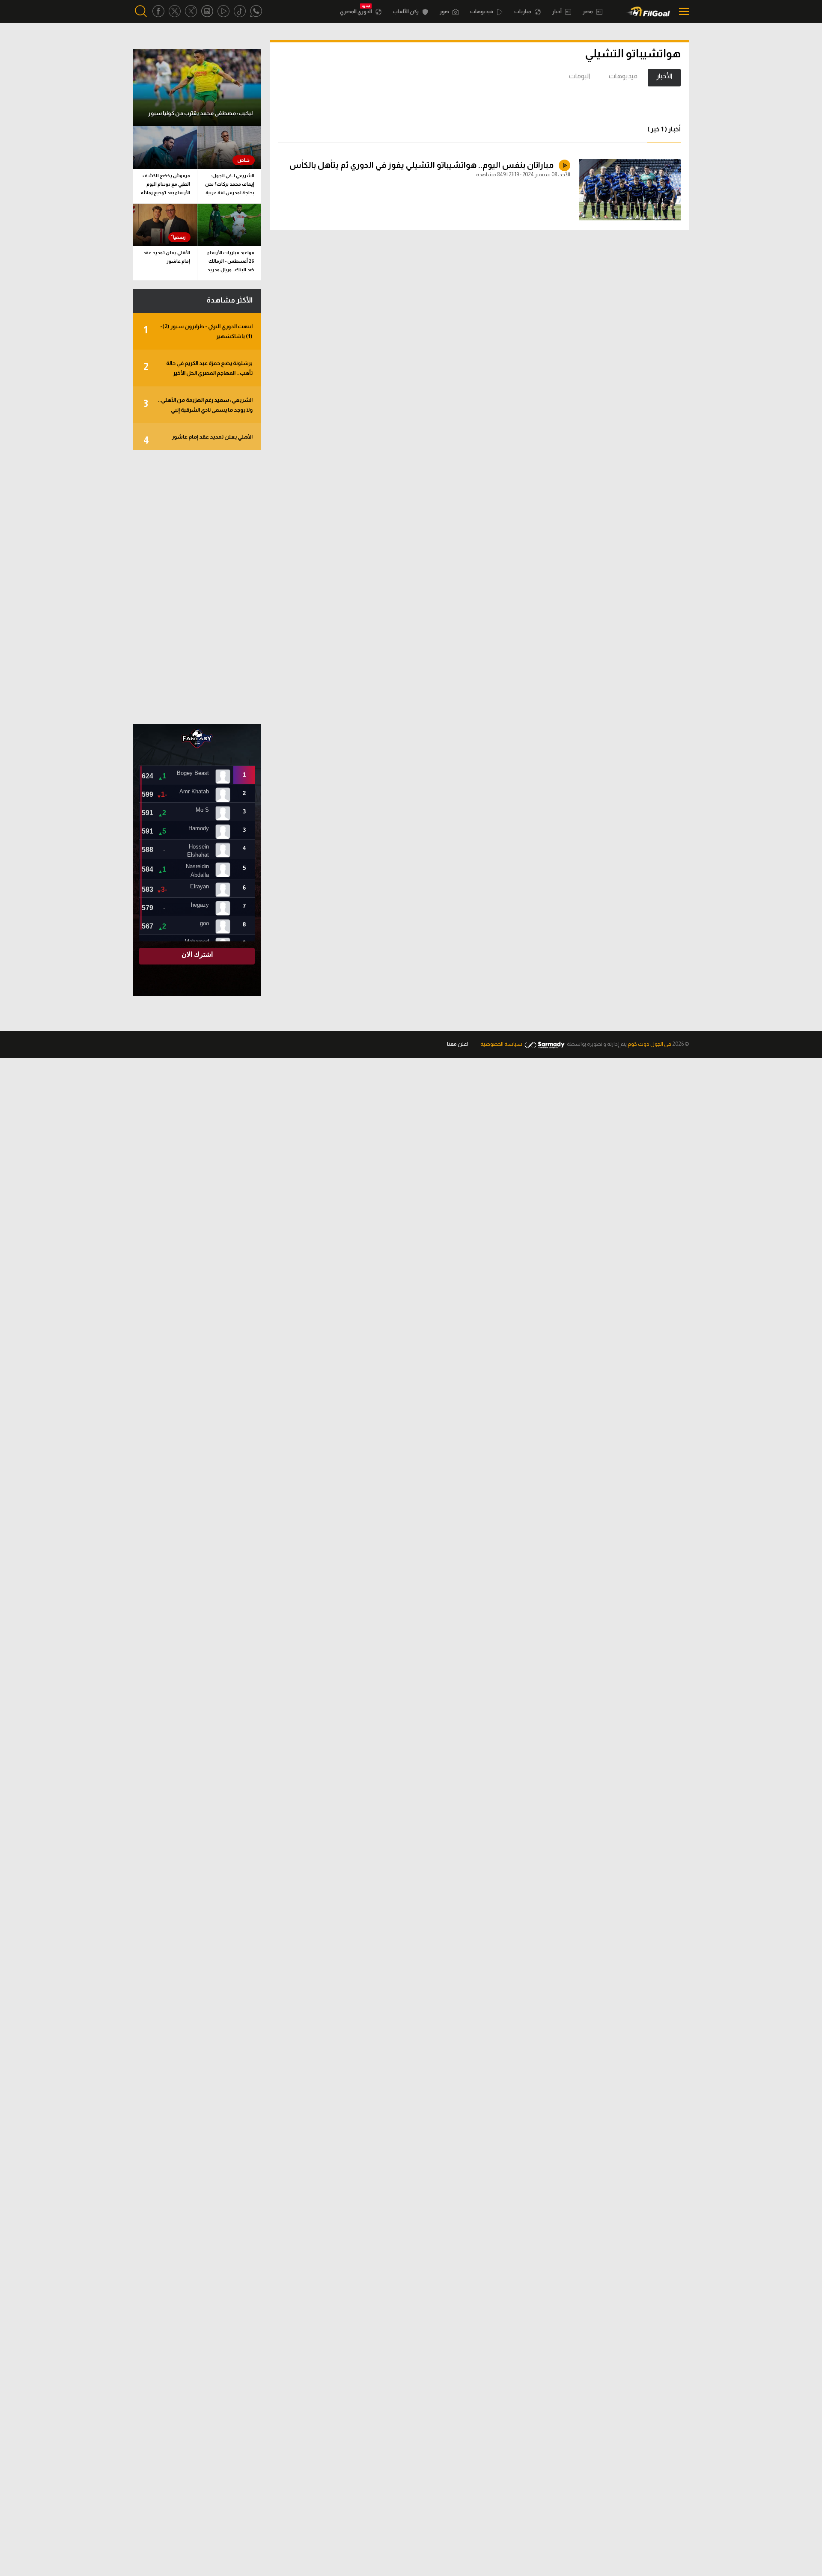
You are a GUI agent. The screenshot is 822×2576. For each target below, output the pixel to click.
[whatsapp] (256, 11)
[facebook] (158, 11)
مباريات (523, 12)
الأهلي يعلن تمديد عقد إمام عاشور (167, 257)
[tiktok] (240, 11)
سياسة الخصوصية (501, 1044)
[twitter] (175, 11)
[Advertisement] (197, 587)
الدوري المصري (356, 12)
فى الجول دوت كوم (649, 1044)
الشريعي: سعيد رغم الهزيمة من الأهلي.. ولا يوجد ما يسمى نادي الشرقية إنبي (198, 405)
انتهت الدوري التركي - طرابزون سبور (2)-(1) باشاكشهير (198, 331)
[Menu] (682, 11)
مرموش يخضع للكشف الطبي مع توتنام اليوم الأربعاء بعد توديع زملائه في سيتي (165, 185)
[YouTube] (223, 11)
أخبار (557, 12)
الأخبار (664, 76)
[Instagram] (207, 11)
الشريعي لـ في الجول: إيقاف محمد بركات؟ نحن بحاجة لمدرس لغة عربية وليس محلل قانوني (230, 185)
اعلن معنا (458, 1044)
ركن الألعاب (406, 12)
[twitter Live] (191, 11)
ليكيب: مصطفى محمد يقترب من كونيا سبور (200, 113)
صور (445, 12)
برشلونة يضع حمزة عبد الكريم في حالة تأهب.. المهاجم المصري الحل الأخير (198, 368)
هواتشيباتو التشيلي (633, 53)
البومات (579, 76)
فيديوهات (482, 12)
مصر (588, 12)
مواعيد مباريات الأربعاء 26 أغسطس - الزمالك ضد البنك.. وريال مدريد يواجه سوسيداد (231, 263)
